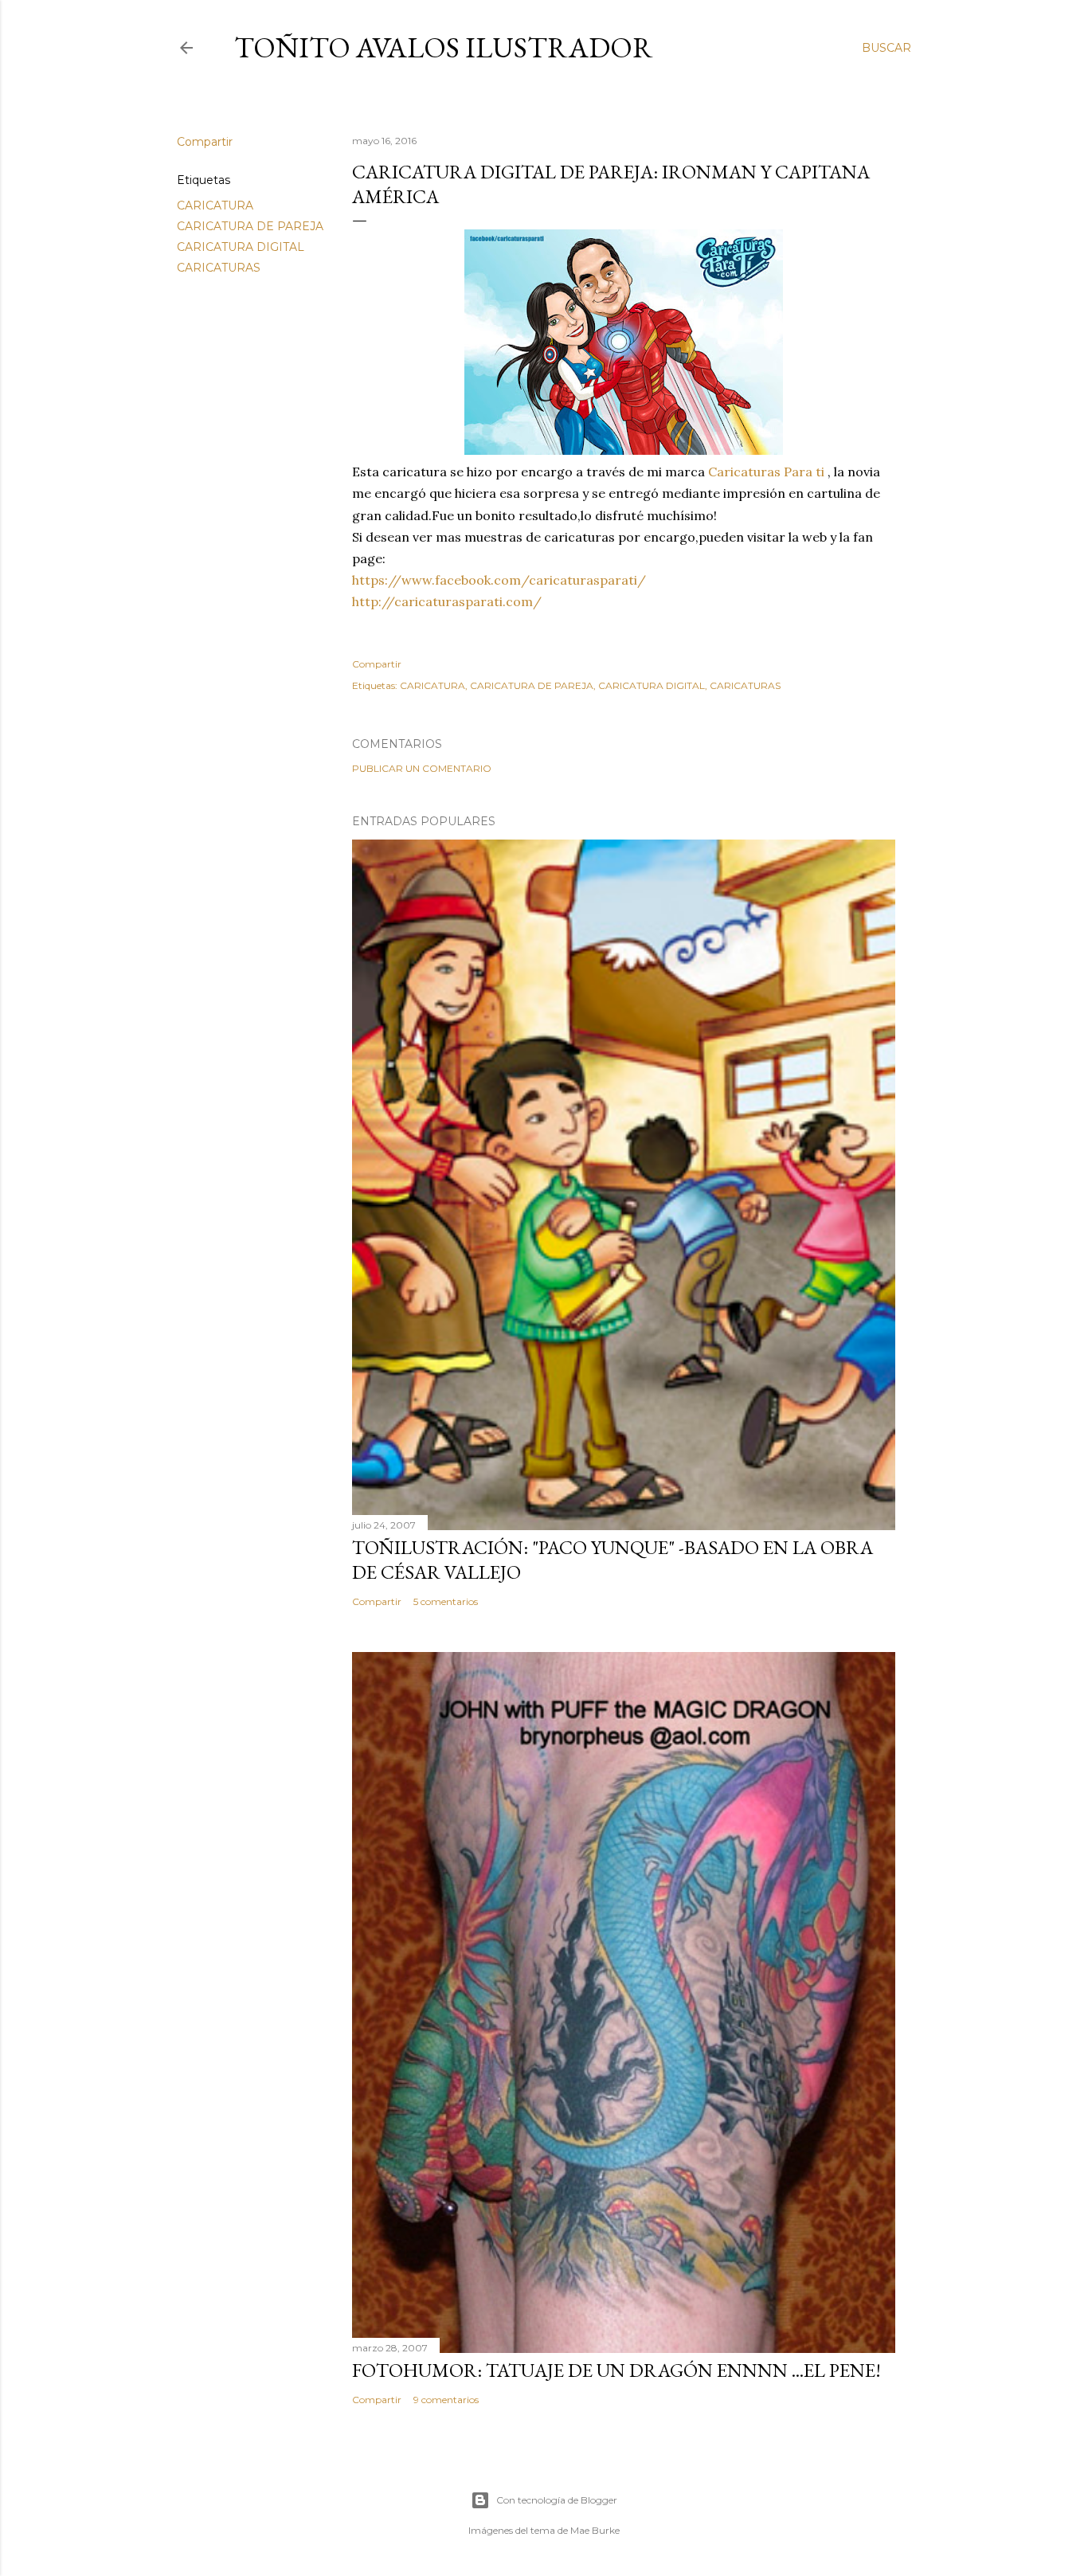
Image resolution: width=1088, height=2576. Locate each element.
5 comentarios (446, 1601)
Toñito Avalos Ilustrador (444, 47)
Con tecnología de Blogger (557, 2500)
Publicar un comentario (422, 768)
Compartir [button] (205, 142)
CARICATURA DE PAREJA (250, 226)
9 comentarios (446, 2400)
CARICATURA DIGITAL (241, 247)
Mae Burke (595, 2530)
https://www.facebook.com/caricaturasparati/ (499, 580)
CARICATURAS (219, 268)
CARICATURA (215, 206)
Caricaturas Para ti (766, 472)
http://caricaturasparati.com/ (447, 601)
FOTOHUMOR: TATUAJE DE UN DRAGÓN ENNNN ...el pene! (616, 2370)
